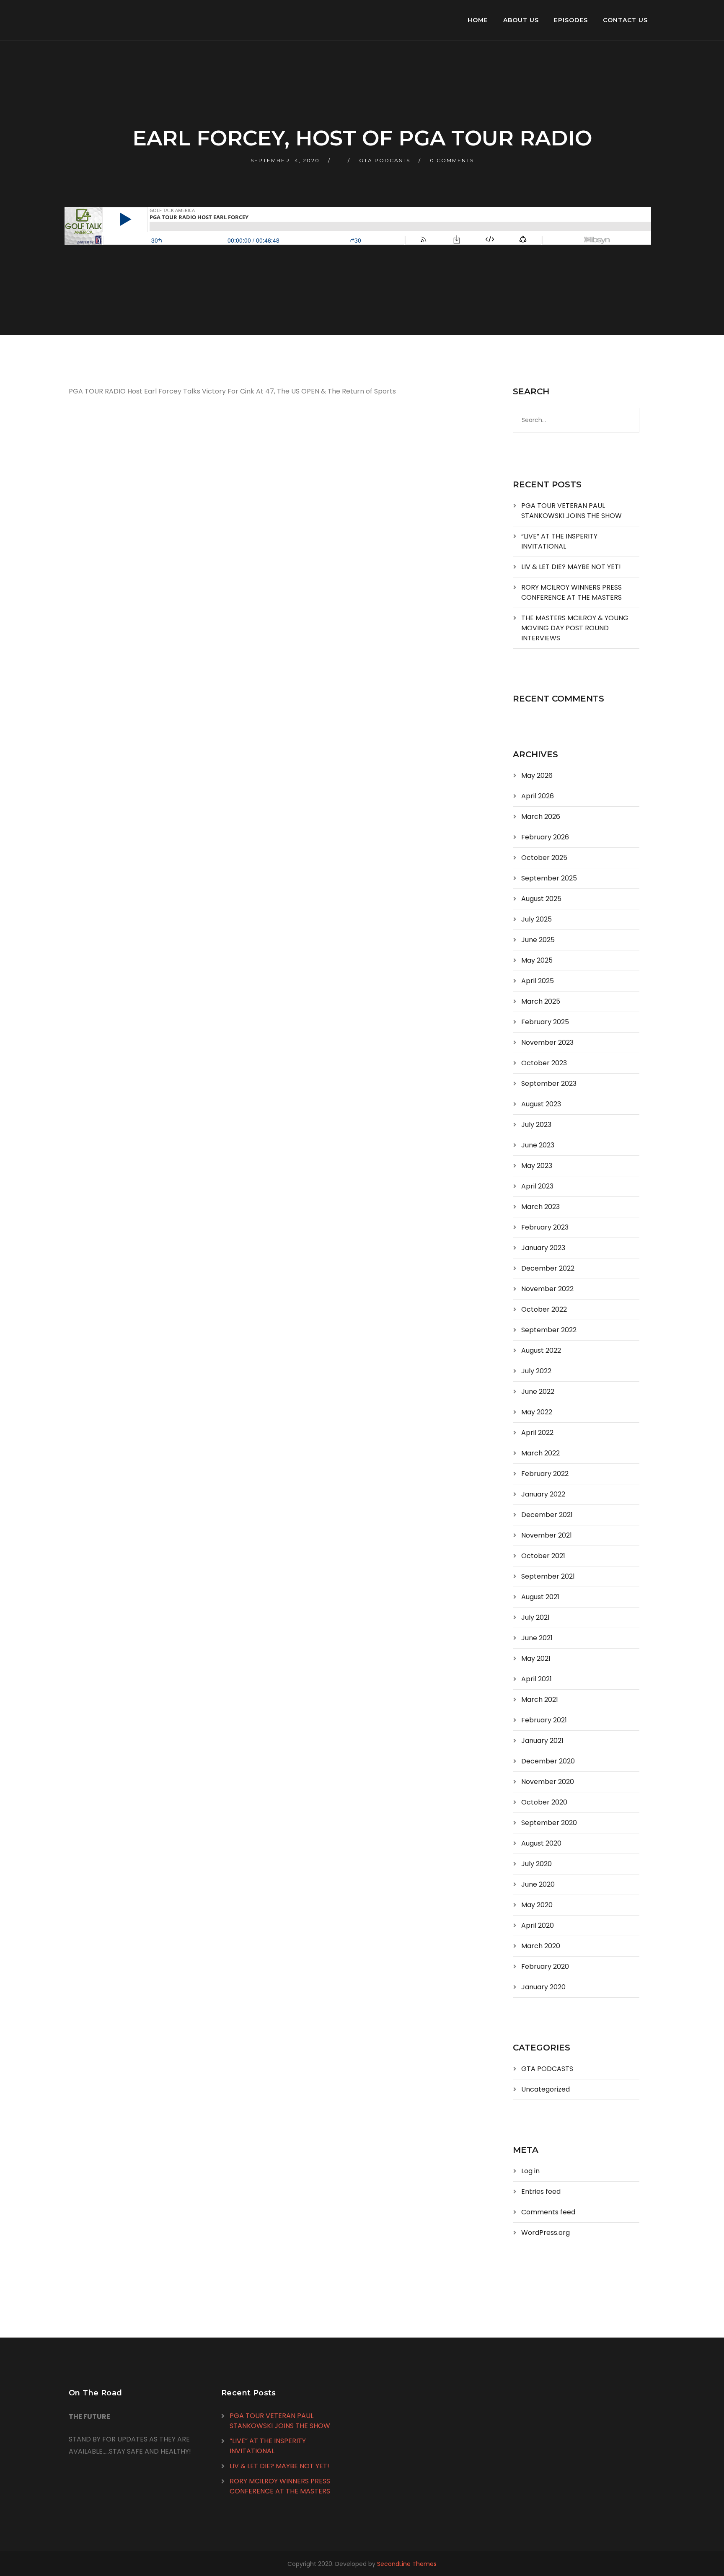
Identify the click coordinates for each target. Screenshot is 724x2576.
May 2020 (537, 1905)
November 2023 (547, 1042)
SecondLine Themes (407, 2564)
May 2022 (537, 1412)
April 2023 (537, 1186)
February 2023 (545, 1227)
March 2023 (540, 1207)
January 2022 (543, 1494)
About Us (521, 20)
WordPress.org (546, 2233)
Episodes (571, 20)
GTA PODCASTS (385, 160)
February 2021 (544, 1720)
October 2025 (544, 858)
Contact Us (625, 20)
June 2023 (538, 1145)
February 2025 (545, 1022)
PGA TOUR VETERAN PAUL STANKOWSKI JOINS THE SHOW (571, 511)
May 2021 (536, 1658)
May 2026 (537, 775)
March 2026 (541, 817)
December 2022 (548, 1268)
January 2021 (542, 1741)
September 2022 (549, 1330)
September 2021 (548, 1576)
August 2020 (541, 1843)
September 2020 (549, 1823)
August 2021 (540, 1597)
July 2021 (535, 1617)
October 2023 (544, 1063)
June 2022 (538, 1392)
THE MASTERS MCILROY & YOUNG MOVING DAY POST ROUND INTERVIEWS (575, 628)
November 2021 (547, 1535)
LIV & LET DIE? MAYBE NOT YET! (571, 567)
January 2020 (543, 1987)
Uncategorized (546, 2089)
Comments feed (548, 2212)
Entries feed (541, 2192)
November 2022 (547, 1289)
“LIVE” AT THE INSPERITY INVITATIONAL (559, 541)
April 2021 (537, 1679)
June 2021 (537, 1638)
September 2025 (549, 878)
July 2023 (536, 1125)
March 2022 (540, 1453)
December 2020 (548, 1761)
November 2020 (548, 1782)
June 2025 (538, 940)
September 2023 (549, 1083)
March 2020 (541, 1946)
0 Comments (452, 160)
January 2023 (543, 1248)
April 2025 (538, 981)
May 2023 (537, 1166)
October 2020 (544, 1802)
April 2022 (537, 1433)
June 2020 (538, 1884)
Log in (530, 2171)
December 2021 (547, 1515)
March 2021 (540, 1700)
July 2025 (537, 919)
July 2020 (537, 1864)
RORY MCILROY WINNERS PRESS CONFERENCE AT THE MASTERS (571, 592)
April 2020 (538, 1925)
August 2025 (541, 899)
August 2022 (541, 1350)
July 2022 (536, 1371)
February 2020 (545, 1966)
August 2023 (541, 1104)
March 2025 (541, 1001)
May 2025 (537, 960)
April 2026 (538, 796)
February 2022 (545, 1474)
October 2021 (543, 1556)
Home (478, 20)
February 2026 (545, 837)
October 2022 (544, 1309)
